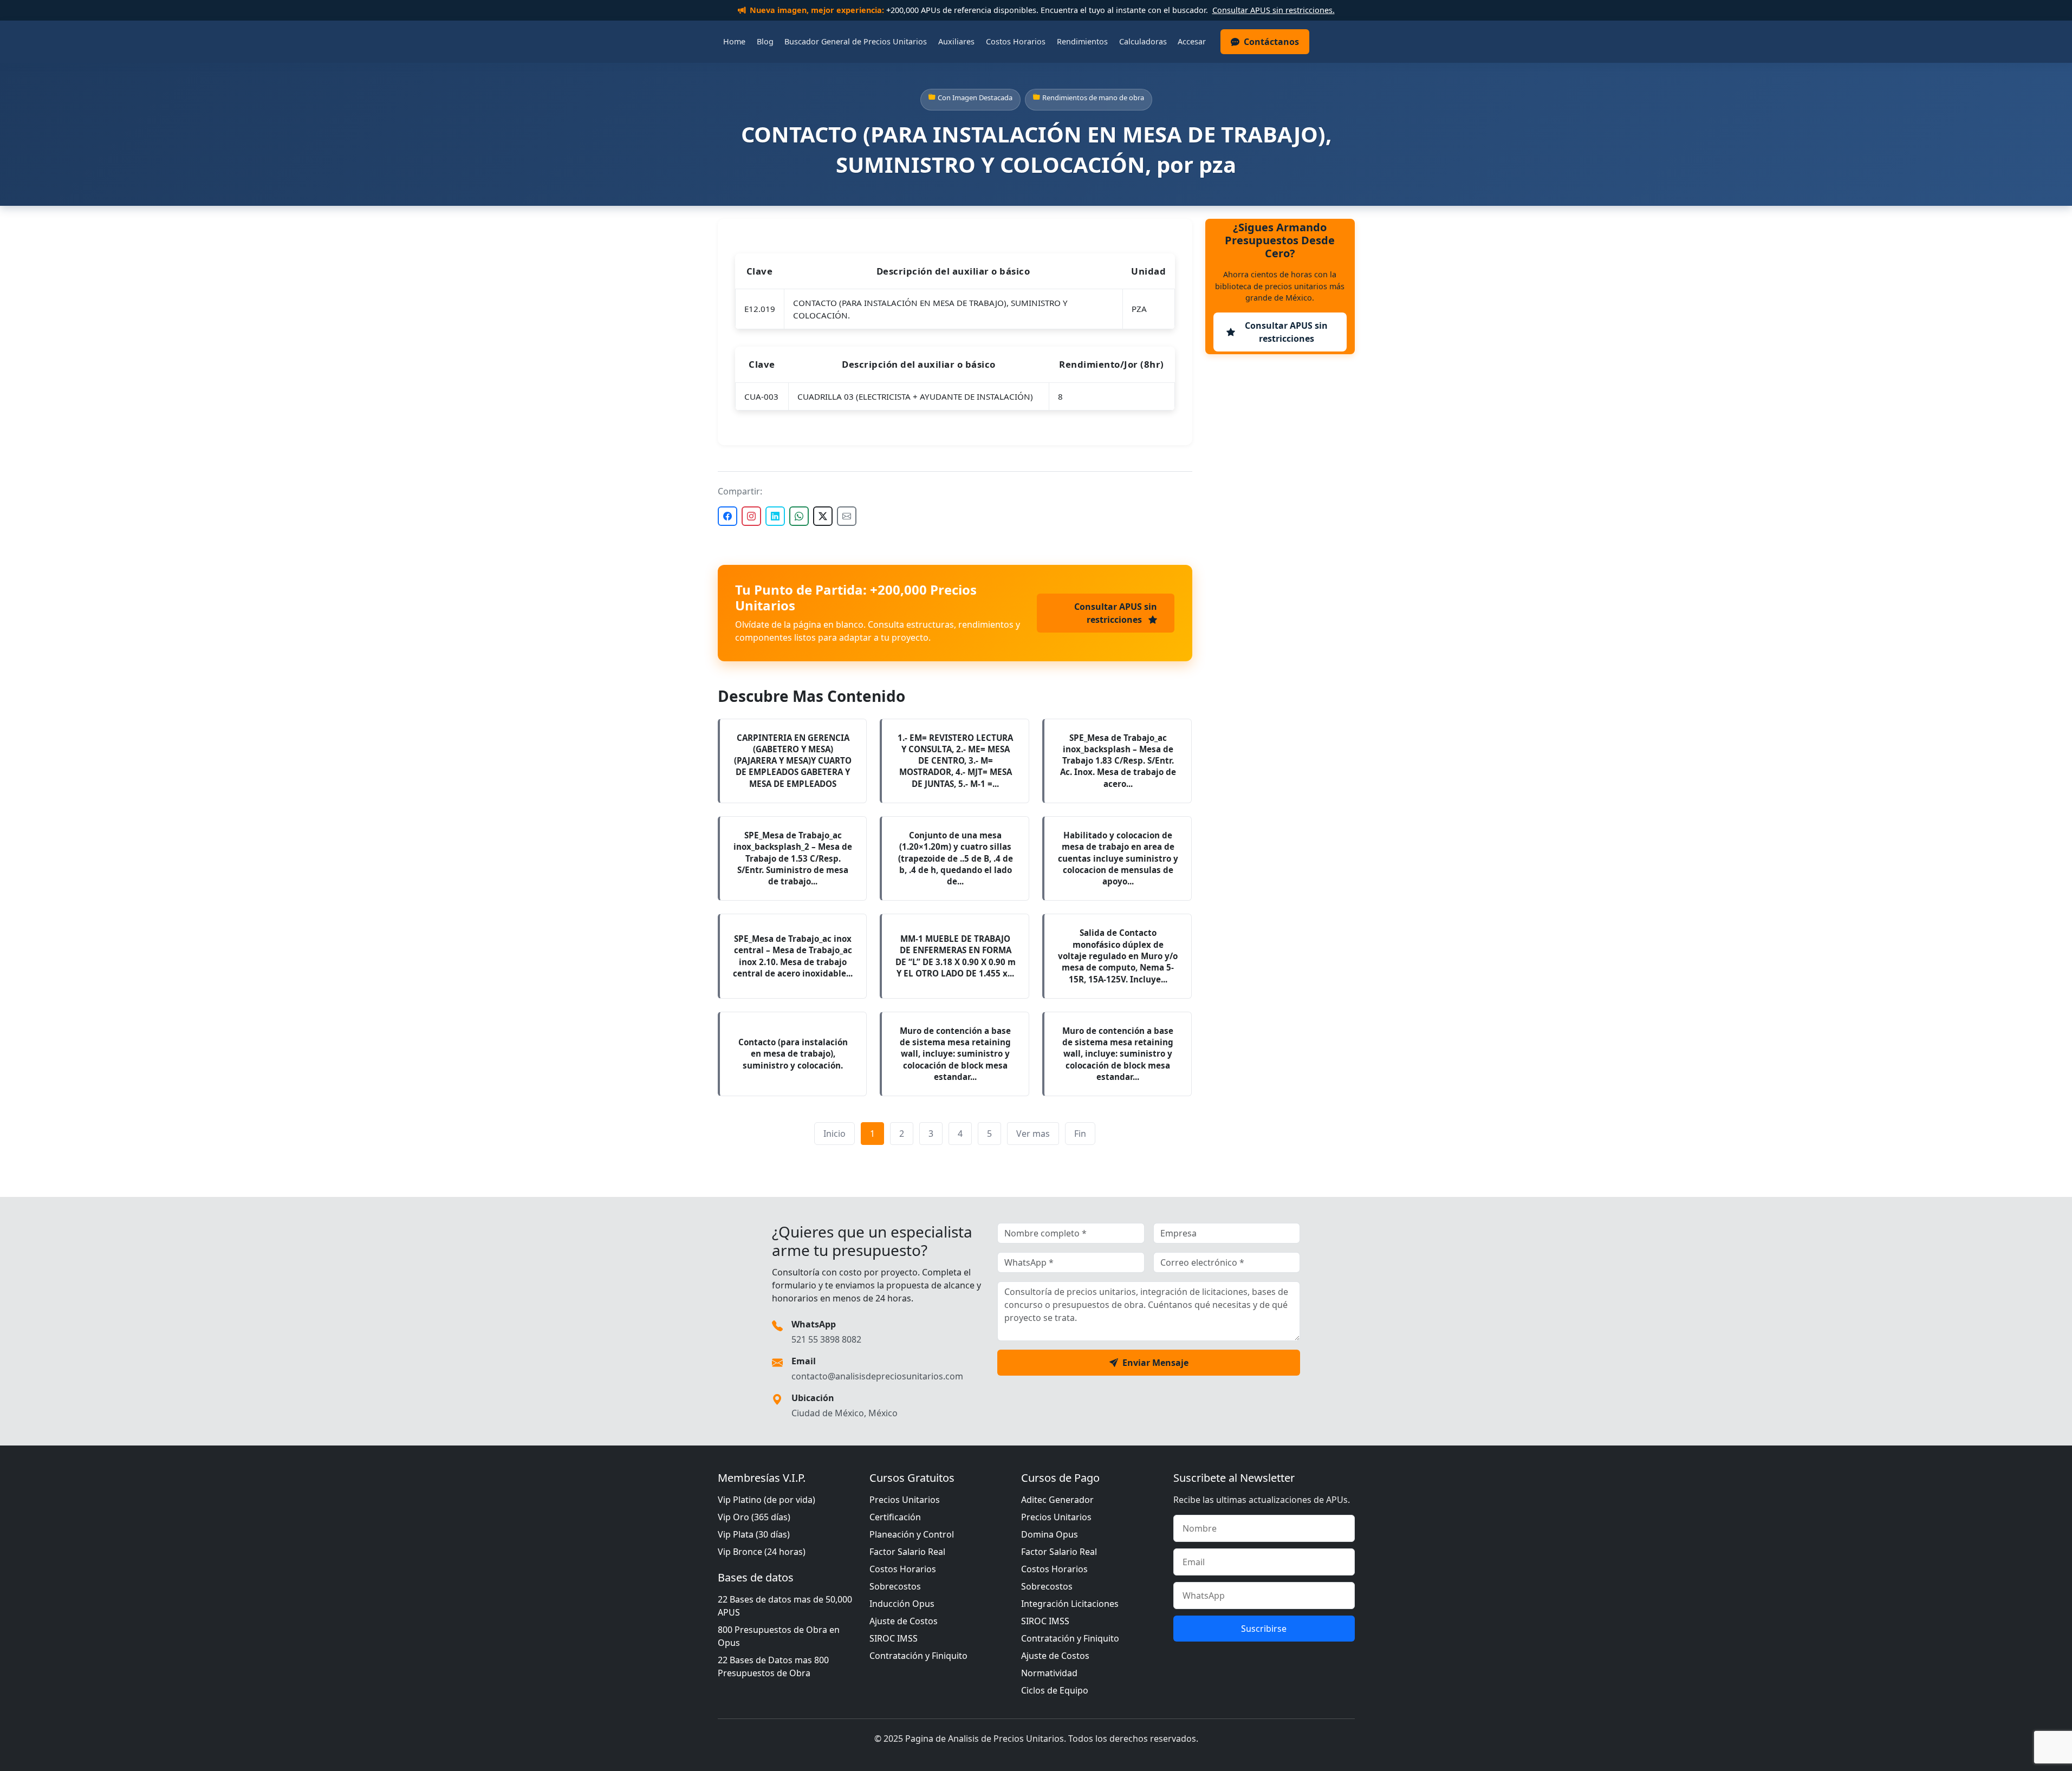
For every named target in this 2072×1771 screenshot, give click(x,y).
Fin (1080, 1134)
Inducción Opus (902, 1604)
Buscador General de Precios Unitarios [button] (856, 41)
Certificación (895, 1517)
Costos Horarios (1016, 41)
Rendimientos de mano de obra (1093, 97)
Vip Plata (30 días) (754, 1534)
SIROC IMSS (894, 1638)
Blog (765, 41)
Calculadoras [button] (1143, 41)
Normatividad (1049, 1673)
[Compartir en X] (823, 516)
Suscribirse (1264, 1629)
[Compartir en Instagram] (751, 516)
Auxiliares (956, 41)
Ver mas (1033, 1134)
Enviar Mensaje (1155, 1363)
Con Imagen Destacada (975, 97)
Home (734, 41)
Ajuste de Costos (904, 1621)
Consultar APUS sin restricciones (1116, 613)
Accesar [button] (1192, 41)
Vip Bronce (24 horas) (762, 1552)
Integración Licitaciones (1070, 1604)
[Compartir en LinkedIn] (775, 516)
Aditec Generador (1057, 1500)
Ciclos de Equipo (1055, 1690)
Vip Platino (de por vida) (767, 1500)
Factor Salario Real (907, 1552)
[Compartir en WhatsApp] (799, 516)
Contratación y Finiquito (918, 1656)
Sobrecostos (895, 1586)
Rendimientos (1082, 41)
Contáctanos (1271, 42)
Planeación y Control (912, 1534)
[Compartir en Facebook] (728, 516)
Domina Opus (1050, 1534)
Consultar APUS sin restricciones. (1274, 10)
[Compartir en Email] (847, 516)
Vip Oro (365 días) (754, 1517)
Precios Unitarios (905, 1500)
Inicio (834, 1134)
